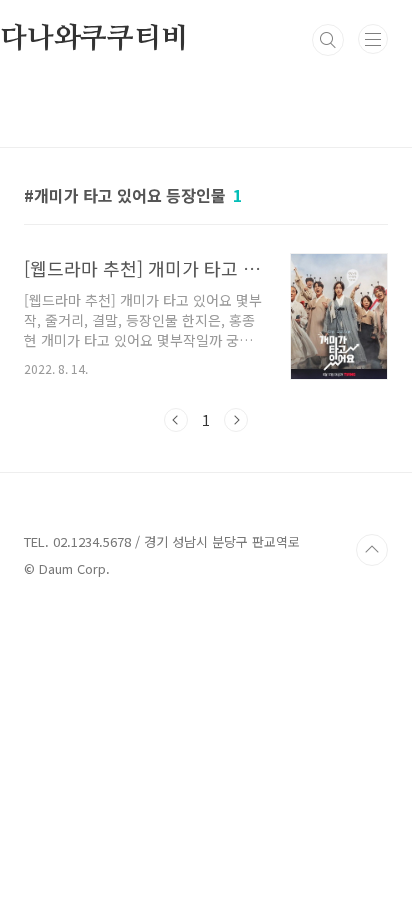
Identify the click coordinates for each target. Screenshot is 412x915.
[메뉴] (373, 39)
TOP (372, 550)
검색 (328, 40)
